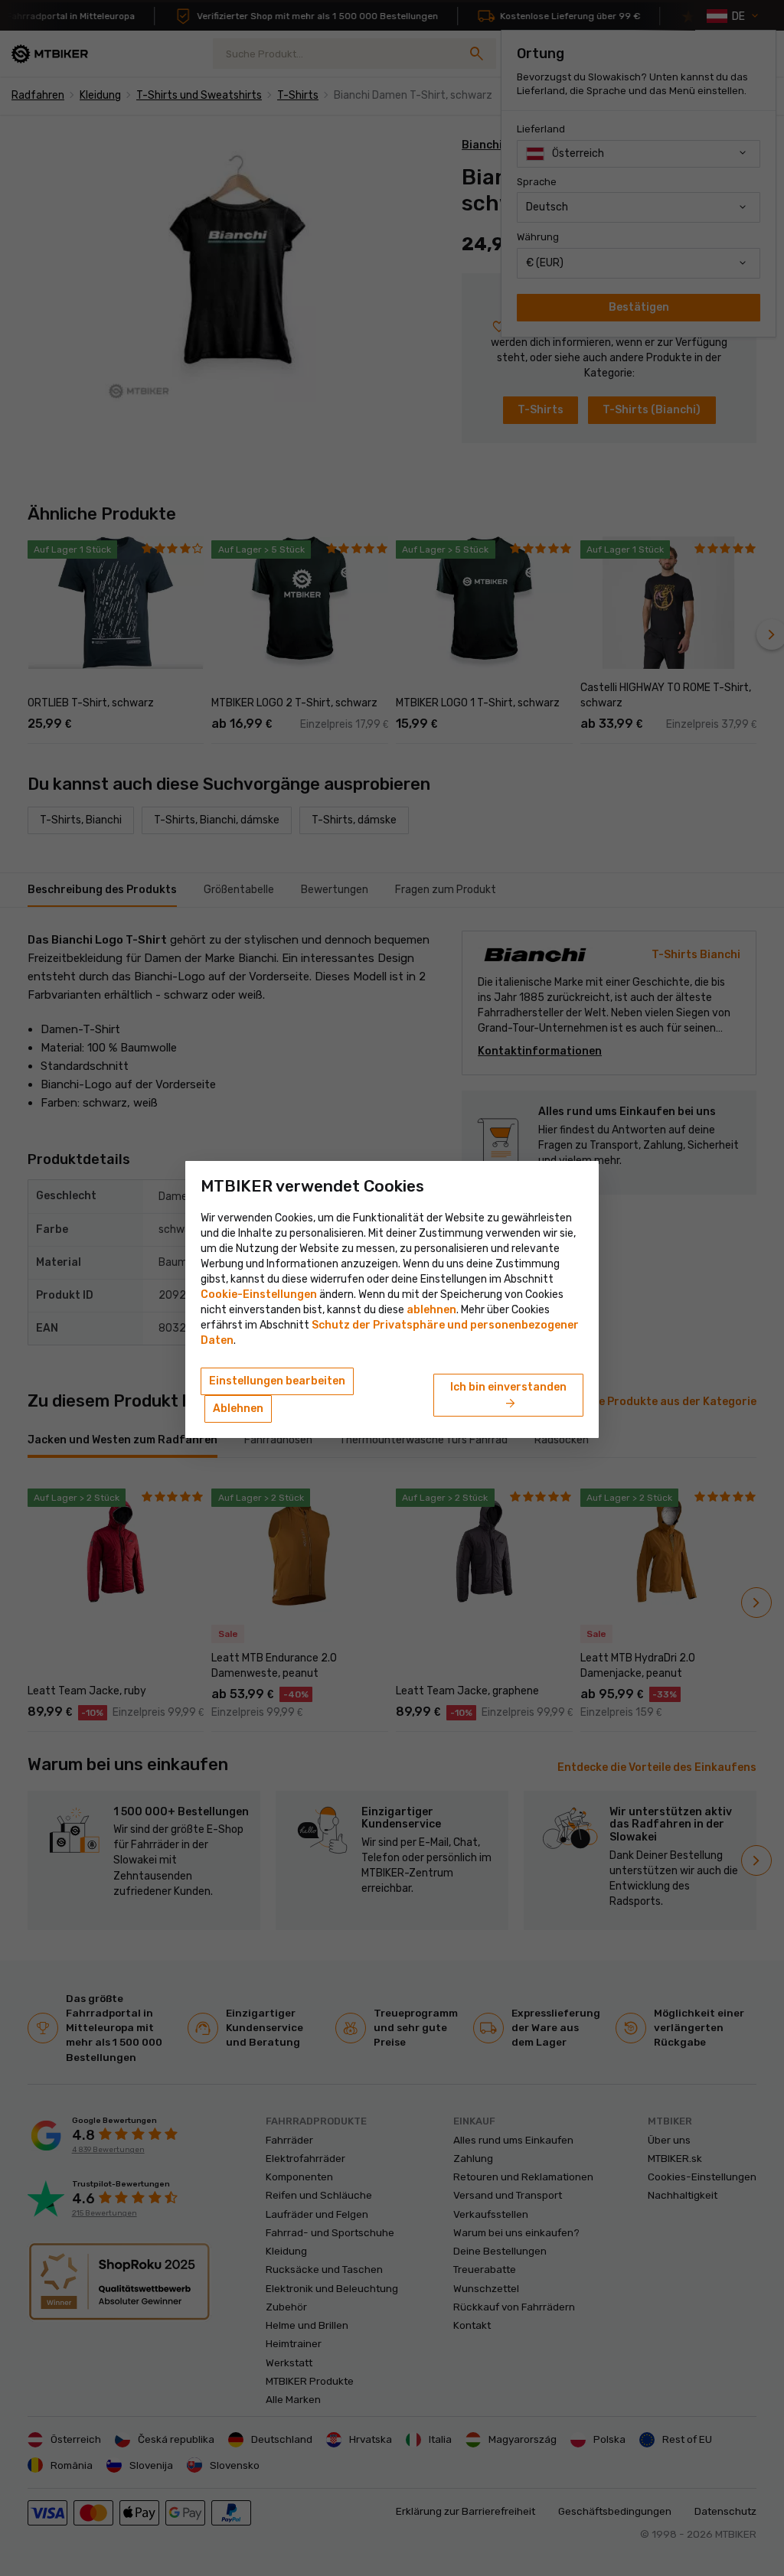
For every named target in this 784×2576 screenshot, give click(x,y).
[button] (431, 1310)
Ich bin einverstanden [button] (508, 1396)
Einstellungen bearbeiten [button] (277, 1381)
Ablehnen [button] (238, 1409)
